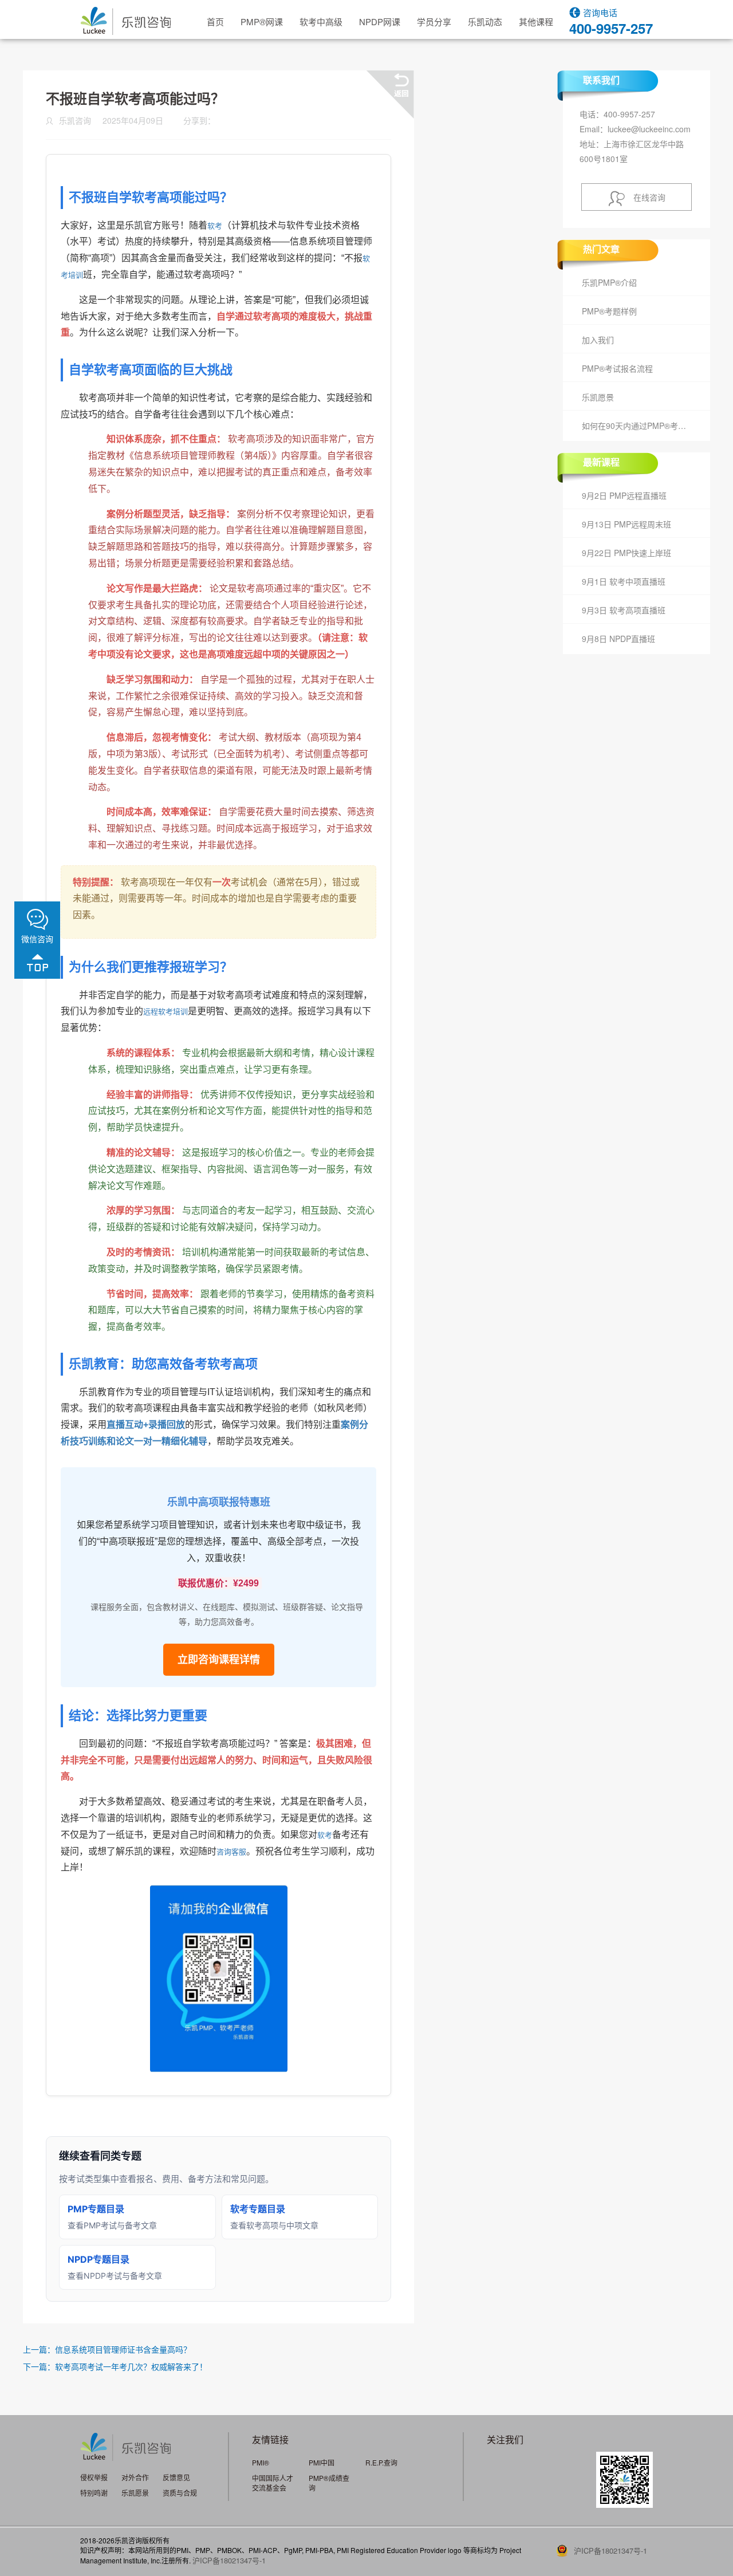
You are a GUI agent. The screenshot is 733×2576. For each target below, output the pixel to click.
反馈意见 (176, 2477)
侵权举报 (94, 2477)
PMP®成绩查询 (329, 2483)
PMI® (261, 2462)
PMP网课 (262, 21)
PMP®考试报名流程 (617, 368)
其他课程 (536, 21)
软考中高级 (321, 21)
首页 (215, 21)
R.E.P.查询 (381, 2462)
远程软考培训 (165, 1012)
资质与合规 (180, 2493)
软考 (215, 226)
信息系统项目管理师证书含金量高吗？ (123, 2349)
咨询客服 (231, 1852)
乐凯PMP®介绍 (609, 282)
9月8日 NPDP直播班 (618, 639)
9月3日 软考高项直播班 (624, 610)
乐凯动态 (485, 21)
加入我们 (598, 340)
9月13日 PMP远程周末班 (626, 524)
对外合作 (135, 2477)
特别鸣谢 (94, 2493)
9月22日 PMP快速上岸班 (626, 553)
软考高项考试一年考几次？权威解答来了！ (131, 2366)
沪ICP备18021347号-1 (229, 2560)
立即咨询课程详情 (219, 1660)
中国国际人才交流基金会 (273, 2483)
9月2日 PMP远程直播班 (624, 495)
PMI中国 (322, 2462)
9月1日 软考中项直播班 (624, 581)
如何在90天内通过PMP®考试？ (638, 426)
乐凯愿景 (598, 397)
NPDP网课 (380, 21)
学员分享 (434, 21)
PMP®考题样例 (609, 311)
